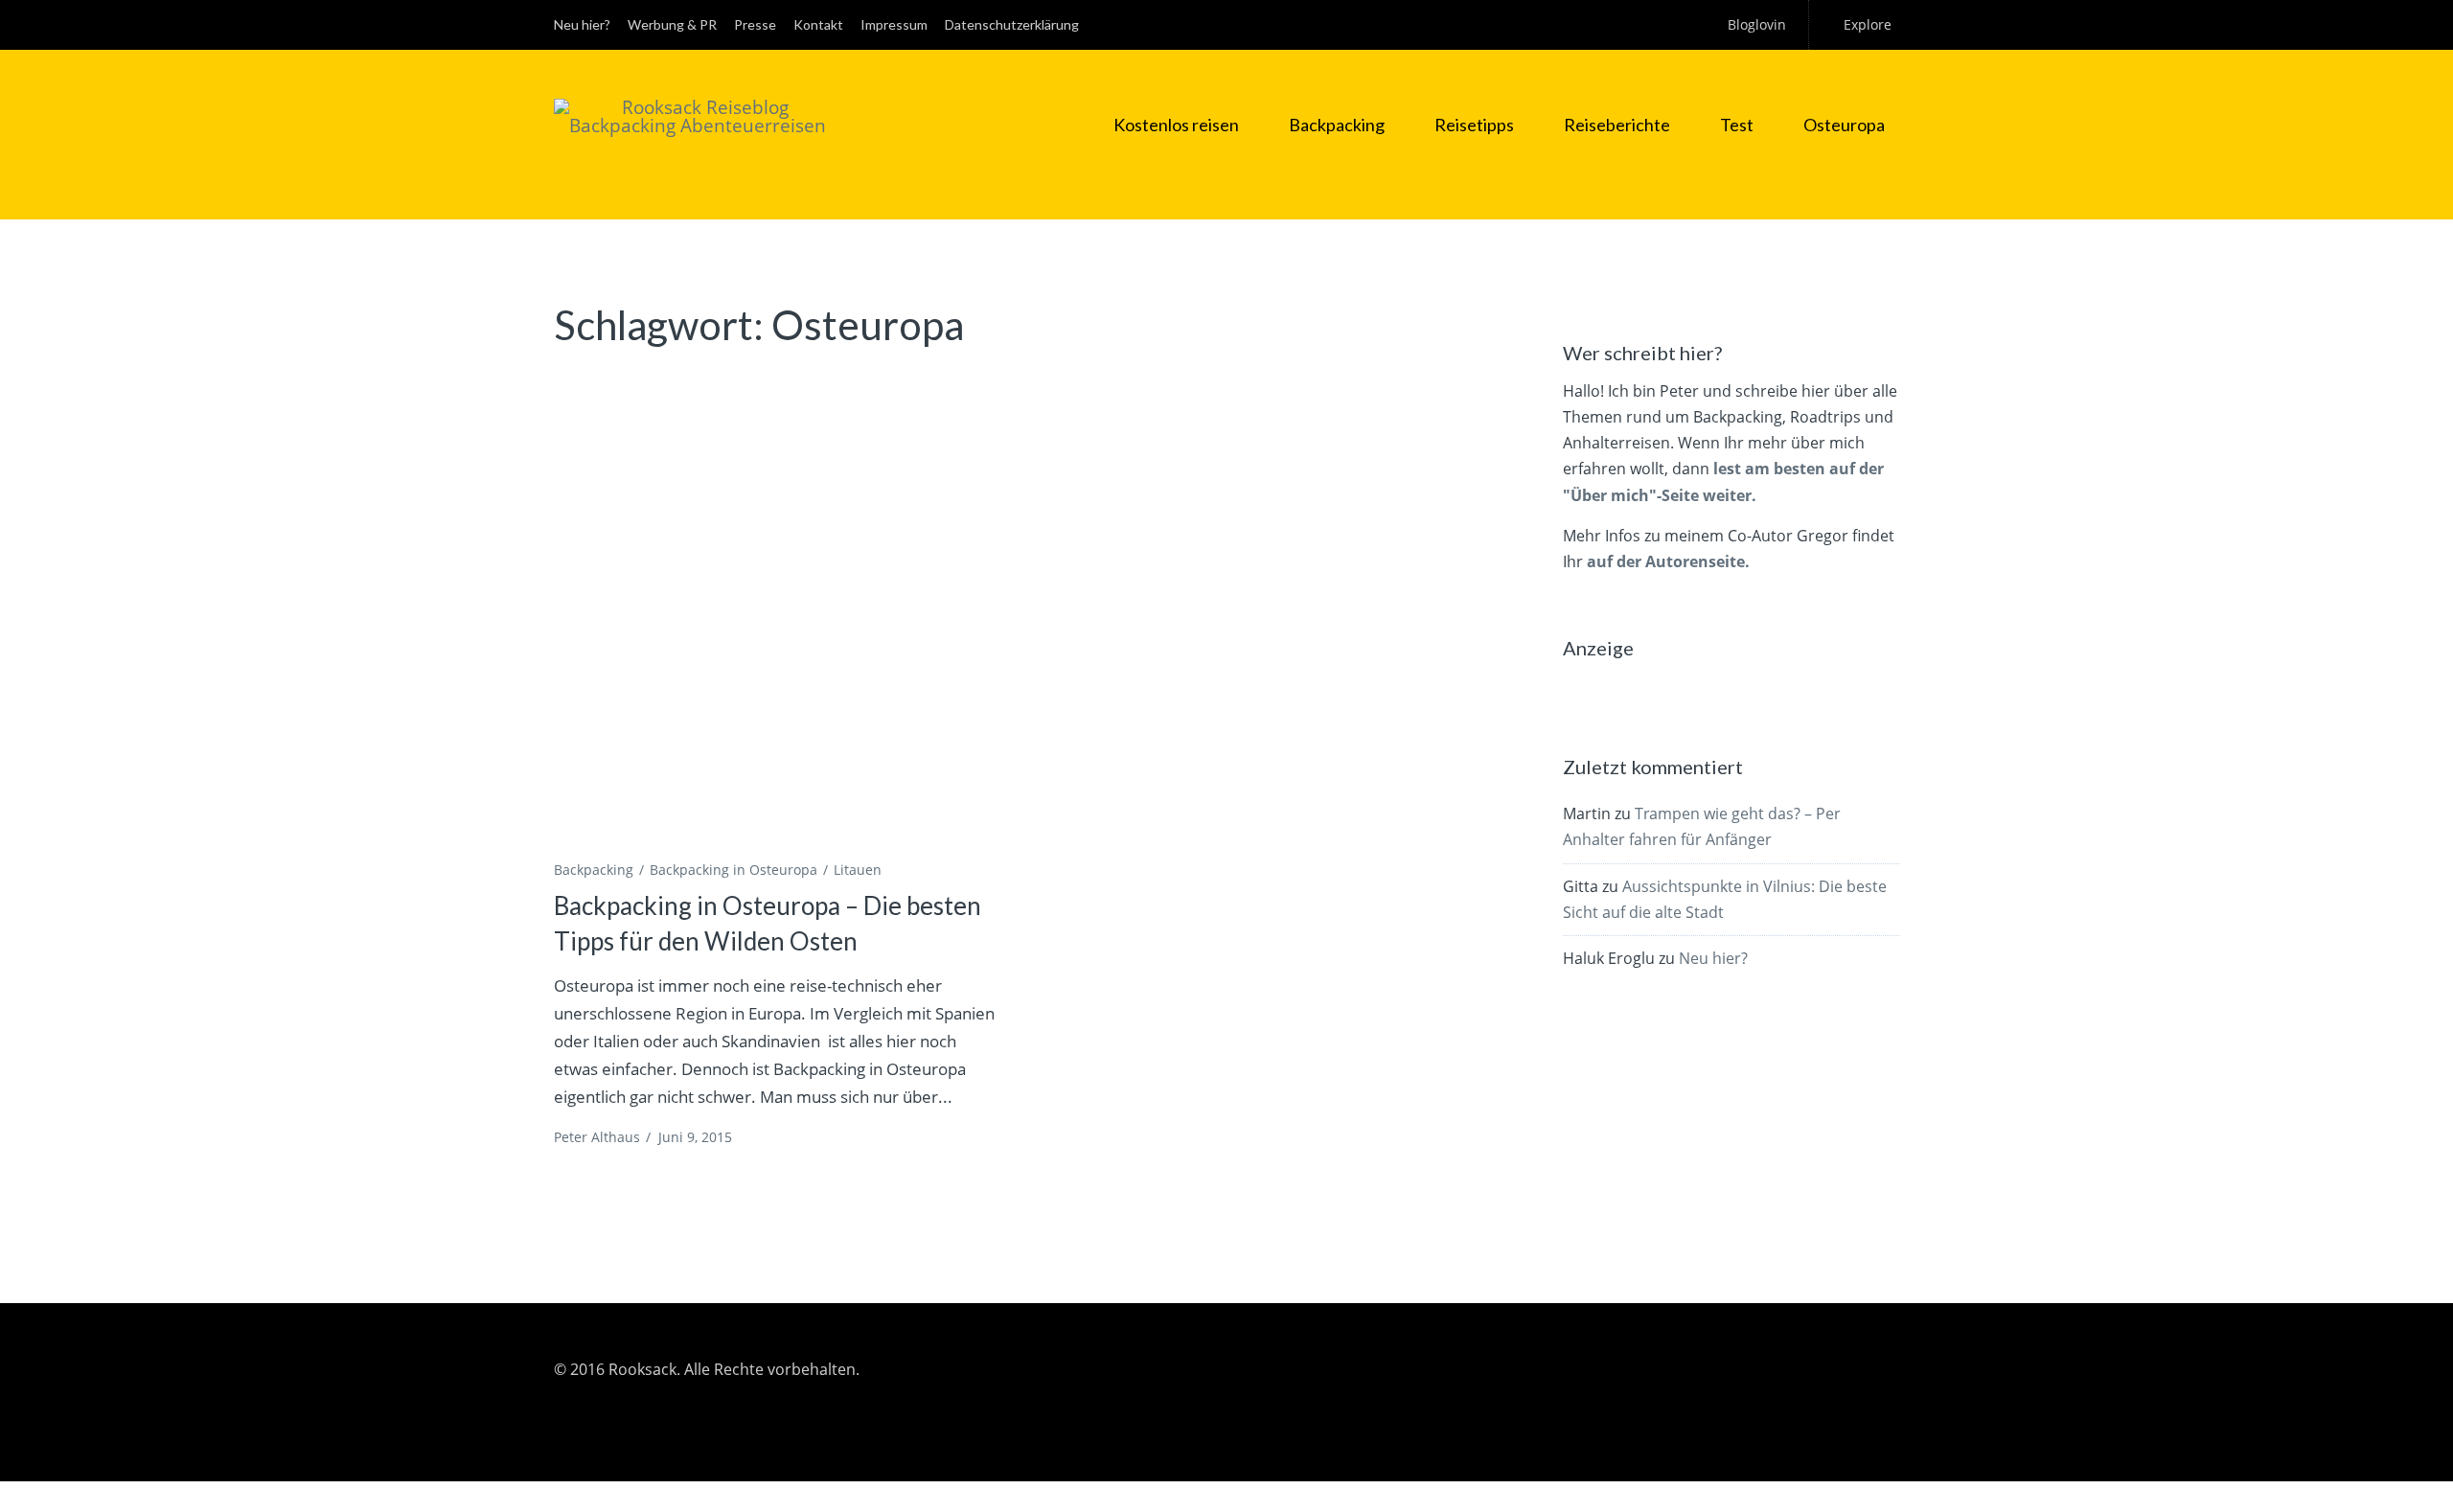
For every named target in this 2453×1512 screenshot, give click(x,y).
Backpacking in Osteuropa (734, 870)
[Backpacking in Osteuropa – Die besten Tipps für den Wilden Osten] (778, 610)
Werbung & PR (672, 24)
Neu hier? (582, 24)
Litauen (858, 870)
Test (1737, 125)
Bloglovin (1757, 24)
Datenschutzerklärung (1012, 24)
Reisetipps (1474, 125)
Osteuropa (1844, 125)
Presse (755, 24)
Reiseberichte (1617, 125)
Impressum (894, 24)
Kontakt (818, 24)
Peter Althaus (597, 1137)
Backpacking (1337, 125)
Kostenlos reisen (1176, 125)
